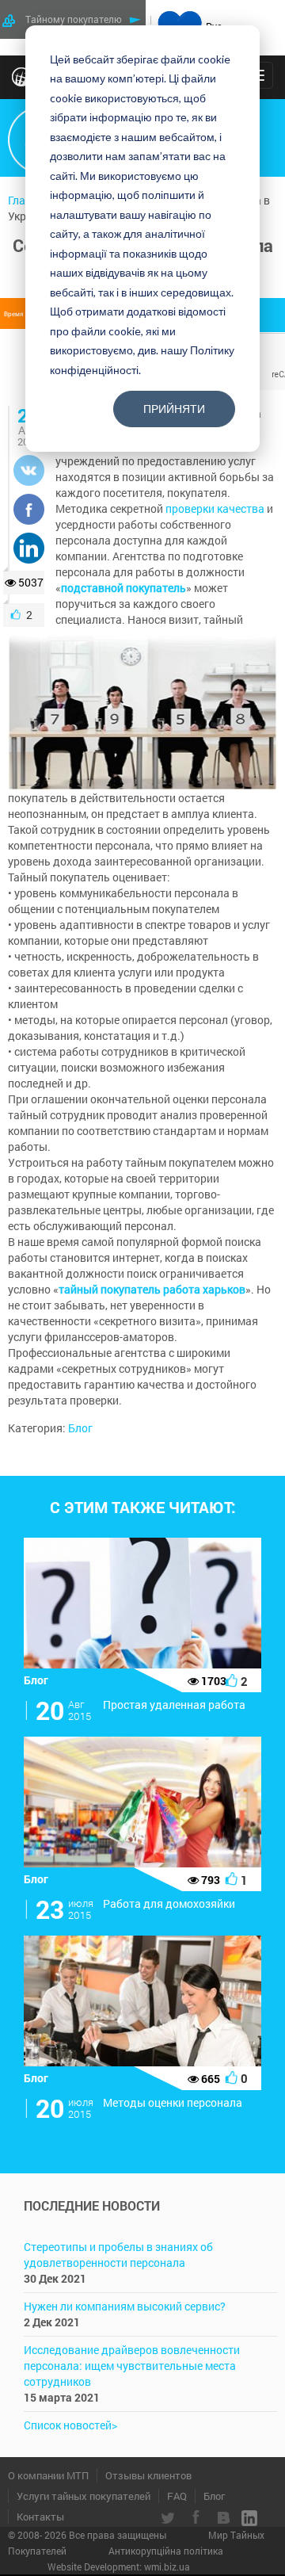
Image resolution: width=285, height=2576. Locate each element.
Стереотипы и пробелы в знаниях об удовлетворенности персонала (118, 2255)
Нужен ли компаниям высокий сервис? (125, 2306)
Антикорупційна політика (166, 2551)
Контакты (40, 2517)
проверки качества (215, 508)
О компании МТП (48, 2475)
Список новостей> (70, 2425)
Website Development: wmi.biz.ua (119, 2566)
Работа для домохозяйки (169, 1903)
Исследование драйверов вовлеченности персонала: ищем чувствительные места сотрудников (132, 2366)
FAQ (177, 2496)
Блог (80, 1428)
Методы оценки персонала (173, 2102)
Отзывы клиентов (148, 2475)
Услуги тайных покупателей (84, 2496)
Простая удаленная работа (174, 1705)
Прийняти (174, 409)
